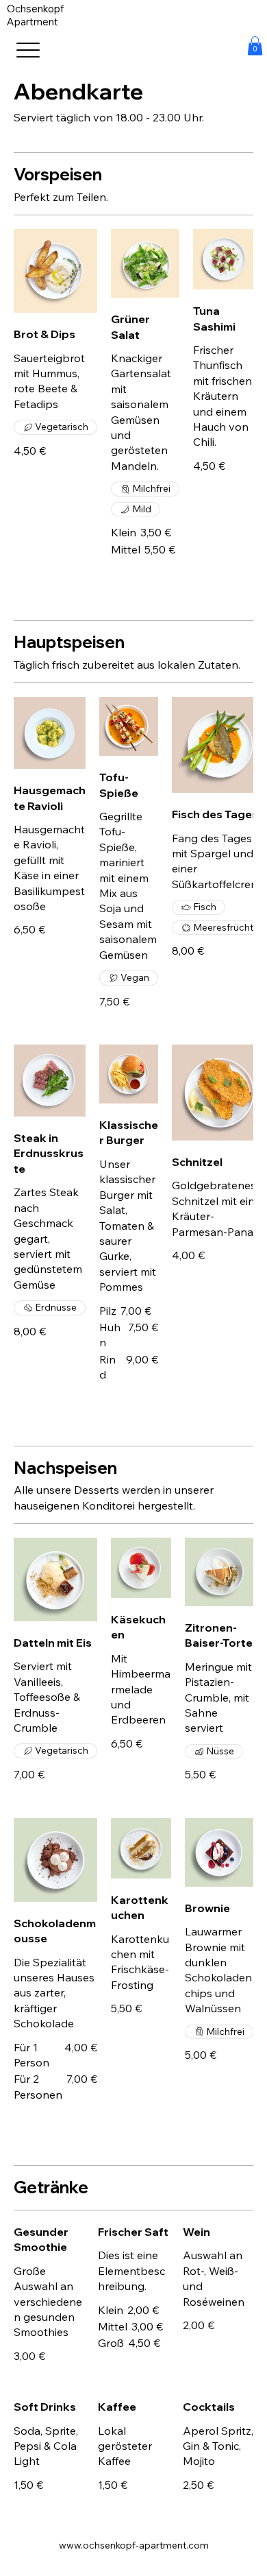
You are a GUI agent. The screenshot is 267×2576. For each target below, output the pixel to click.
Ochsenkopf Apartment (35, 15)
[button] (255, 46)
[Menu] (43, 50)
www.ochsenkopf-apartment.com (134, 2545)
